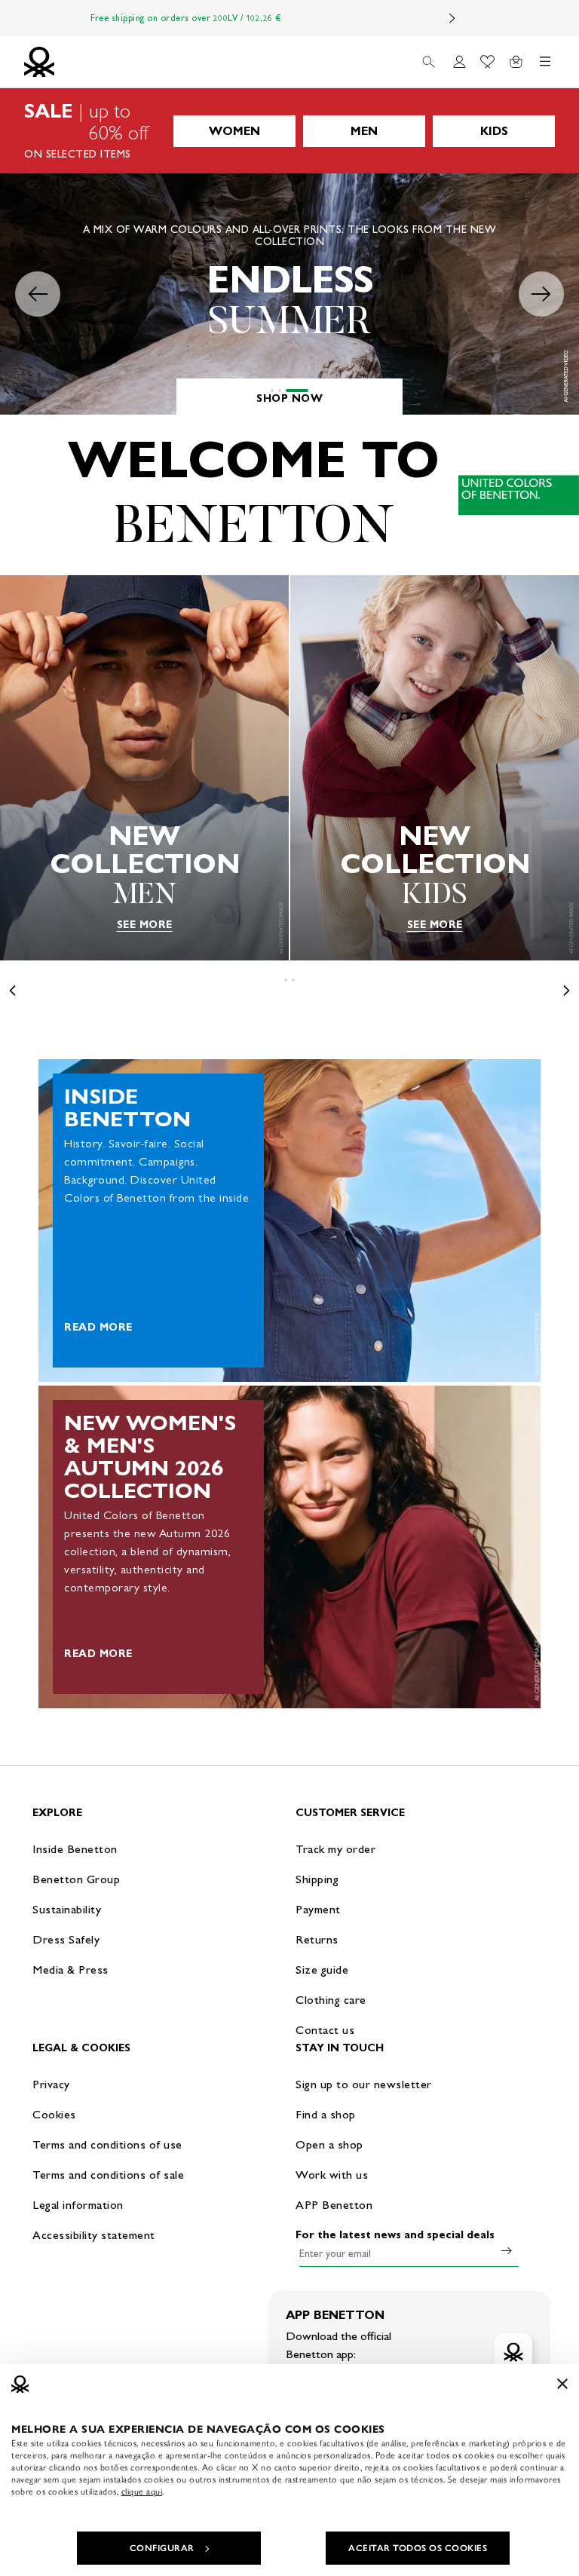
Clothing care (331, 2000)
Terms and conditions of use (107, 2144)
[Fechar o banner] (562, 2384)
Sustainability (67, 1909)
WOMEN (234, 131)
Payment (318, 1909)
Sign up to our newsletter (364, 2084)
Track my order (335, 1849)
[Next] (452, 18)
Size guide (322, 1970)
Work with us (332, 2175)
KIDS (494, 131)
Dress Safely (66, 1939)
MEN (364, 131)
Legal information (78, 2205)
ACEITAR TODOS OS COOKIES (418, 2548)
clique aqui (142, 2492)
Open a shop (329, 2144)
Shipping (317, 1879)
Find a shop (326, 2114)
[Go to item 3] (307, 391)
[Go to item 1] (282, 391)
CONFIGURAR (162, 2548)
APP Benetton (334, 2205)
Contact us (325, 2030)
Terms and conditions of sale (108, 2175)
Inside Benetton (75, 1849)
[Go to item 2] (299, 391)
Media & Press (70, 1970)
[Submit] (507, 2250)
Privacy (51, 2084)
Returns (317, 1939)
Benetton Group (76, 1879)
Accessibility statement (94, 2235)
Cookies (54, 2114)
